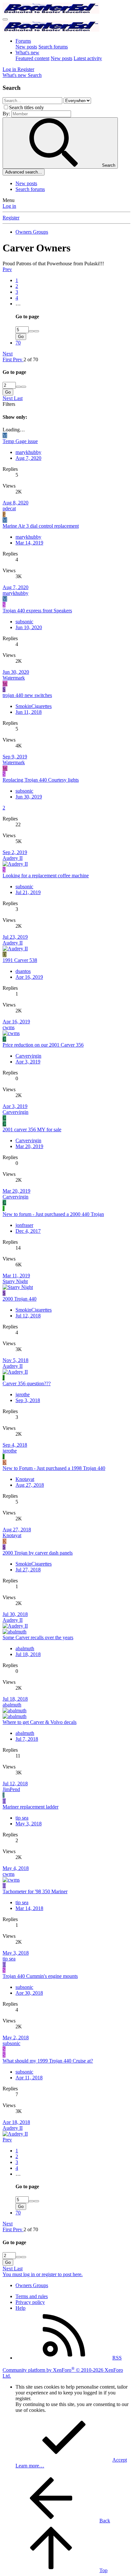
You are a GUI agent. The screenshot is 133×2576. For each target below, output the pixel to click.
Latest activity (88, 58)
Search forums (53, 47)
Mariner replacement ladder (31, 1807)
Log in (9, 206)
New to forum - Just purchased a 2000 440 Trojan (53, 1214)
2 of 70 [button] (31, 359)
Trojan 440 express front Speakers (37, 611)
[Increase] (31, 331)
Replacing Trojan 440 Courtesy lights (41, 780)
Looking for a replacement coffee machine (46, 876)
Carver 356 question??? (27, 1383)
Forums (23, 41)
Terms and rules (32, 2296)
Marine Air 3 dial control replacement (41, 526)
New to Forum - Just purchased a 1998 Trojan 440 (54, 1468)
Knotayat (25, 1479)
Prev (7, 269)
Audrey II (13, 858)
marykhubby (28, 452)
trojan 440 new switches (27, 695)
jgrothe (23, 1394)
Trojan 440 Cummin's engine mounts (40, 1976)
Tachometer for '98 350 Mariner (35, 1891)
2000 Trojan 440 (20, 1299)
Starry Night (15, 1281)
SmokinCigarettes (34, 706)
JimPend (11, 1789)
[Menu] (5, 19)
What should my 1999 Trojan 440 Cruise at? (48, 2061)
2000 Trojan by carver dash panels (38, 1553)
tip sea (22, 1818)
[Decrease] (36, 331)
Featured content (32, 58)
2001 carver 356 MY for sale (32, 1130)
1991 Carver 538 (20, 960)
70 (18, 343)
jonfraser (24, 1225)
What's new (27, 53)
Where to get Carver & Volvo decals (40, 1722)
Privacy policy (30, 2302)
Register (11, 218)
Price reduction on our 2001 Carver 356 (43, 1045)
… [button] (18, 304)
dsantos (23, 971)
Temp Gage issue (20, 441)
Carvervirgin (28, 1056)
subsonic (24, 622)
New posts (26, 47)
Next (8, 354)
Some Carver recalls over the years (38, 1637)
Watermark (14, 678)
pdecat (9, 508)
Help (20, 2308)
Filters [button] (9, 404)
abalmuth (25, 1648)
